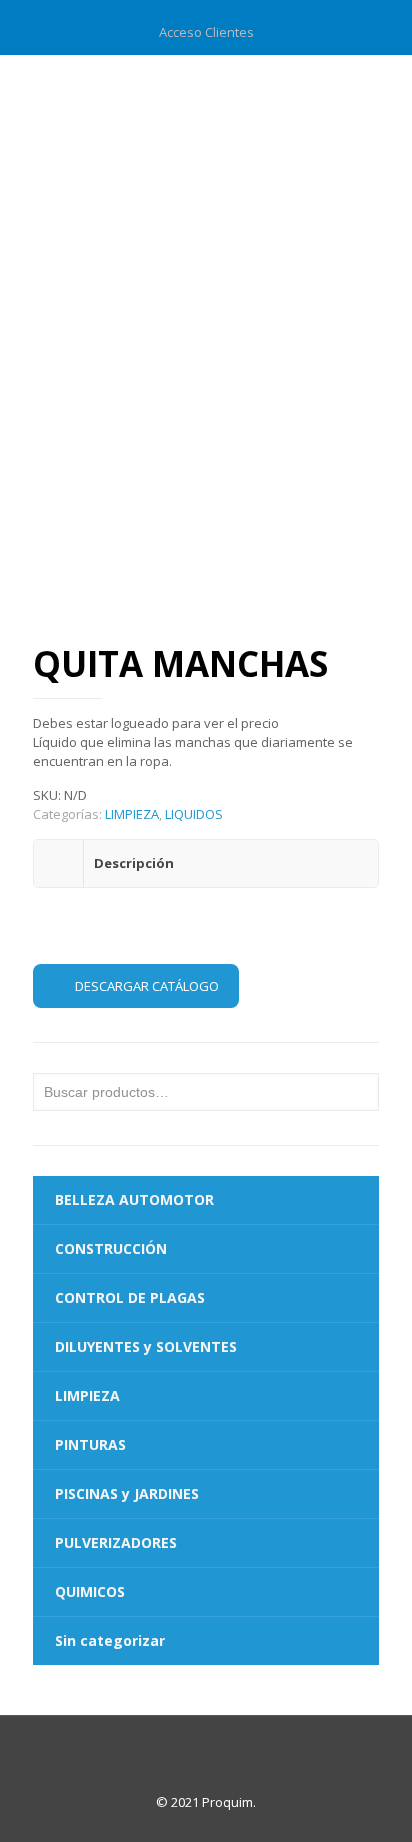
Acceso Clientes (206, 32)
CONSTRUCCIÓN (111, 1248)
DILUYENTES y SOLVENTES (146, 1346)
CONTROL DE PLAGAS (130, 1297)
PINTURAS (90, 1444)
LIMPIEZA (132, 814)
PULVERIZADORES (116, 1542)
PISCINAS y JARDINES (127, 1493)
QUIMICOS (90, 1591)
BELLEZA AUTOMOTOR (134, 1199)
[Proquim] (206, 95)
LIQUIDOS (194, 814)
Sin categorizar (110, 1640)
